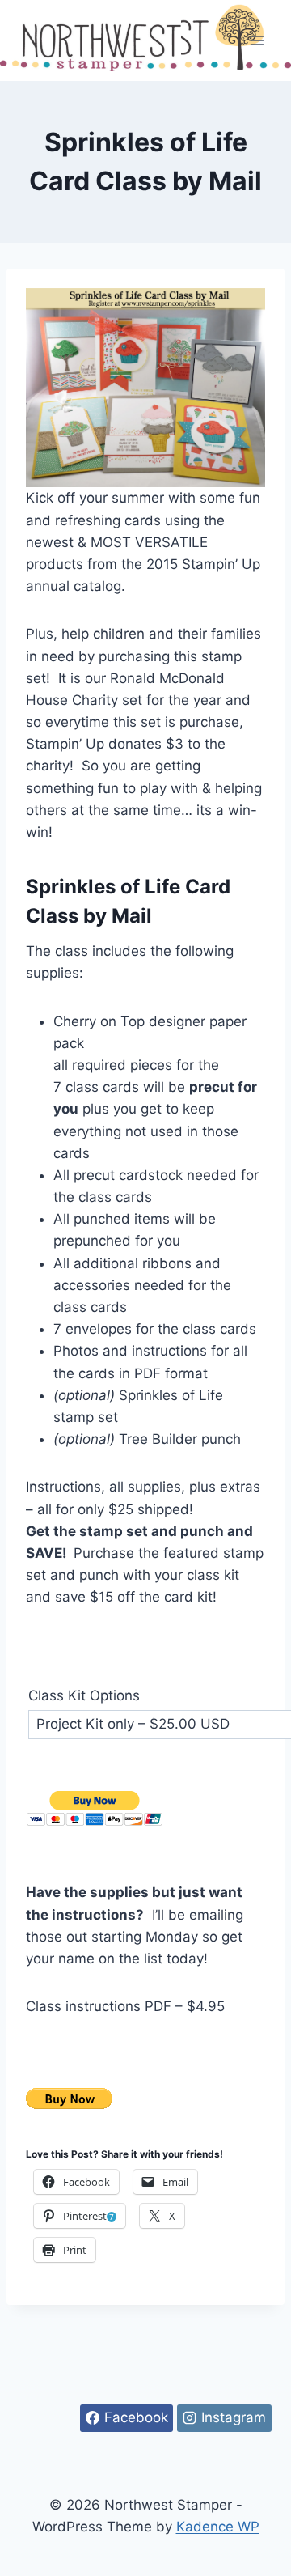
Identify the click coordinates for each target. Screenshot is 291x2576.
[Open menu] (257, 40)
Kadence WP (218, 2527)
